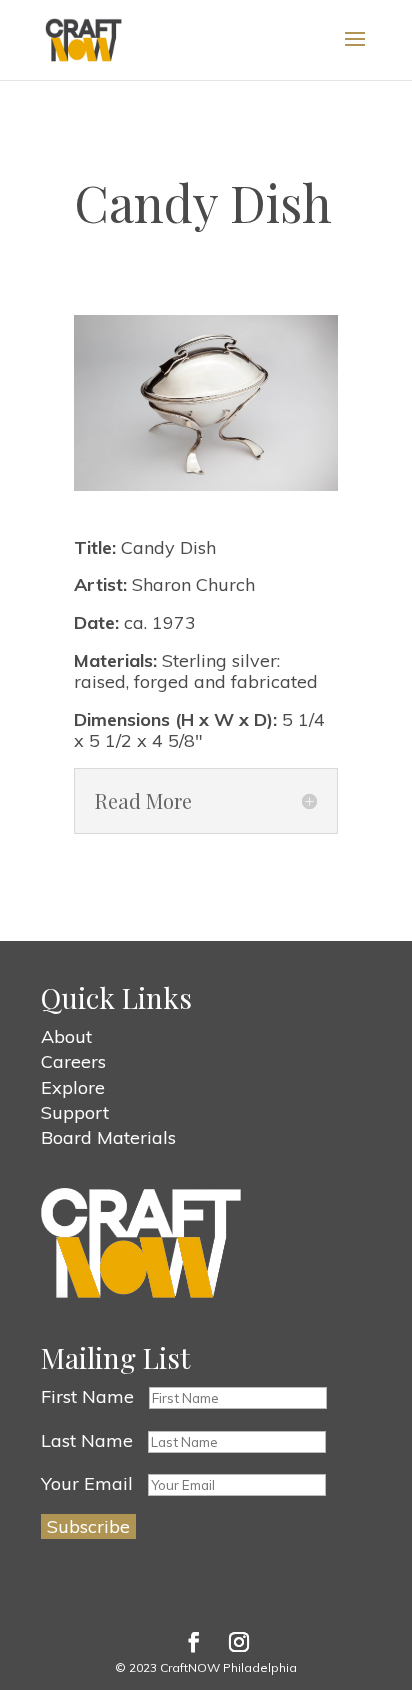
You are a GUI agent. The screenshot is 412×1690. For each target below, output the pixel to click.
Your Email (87, 1483)
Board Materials (108, 1137)
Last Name (87, 1440)
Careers (73, 1061)
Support (75, 1112)
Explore (73, 1087)
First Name (87, 1396)
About (66, 1036)
